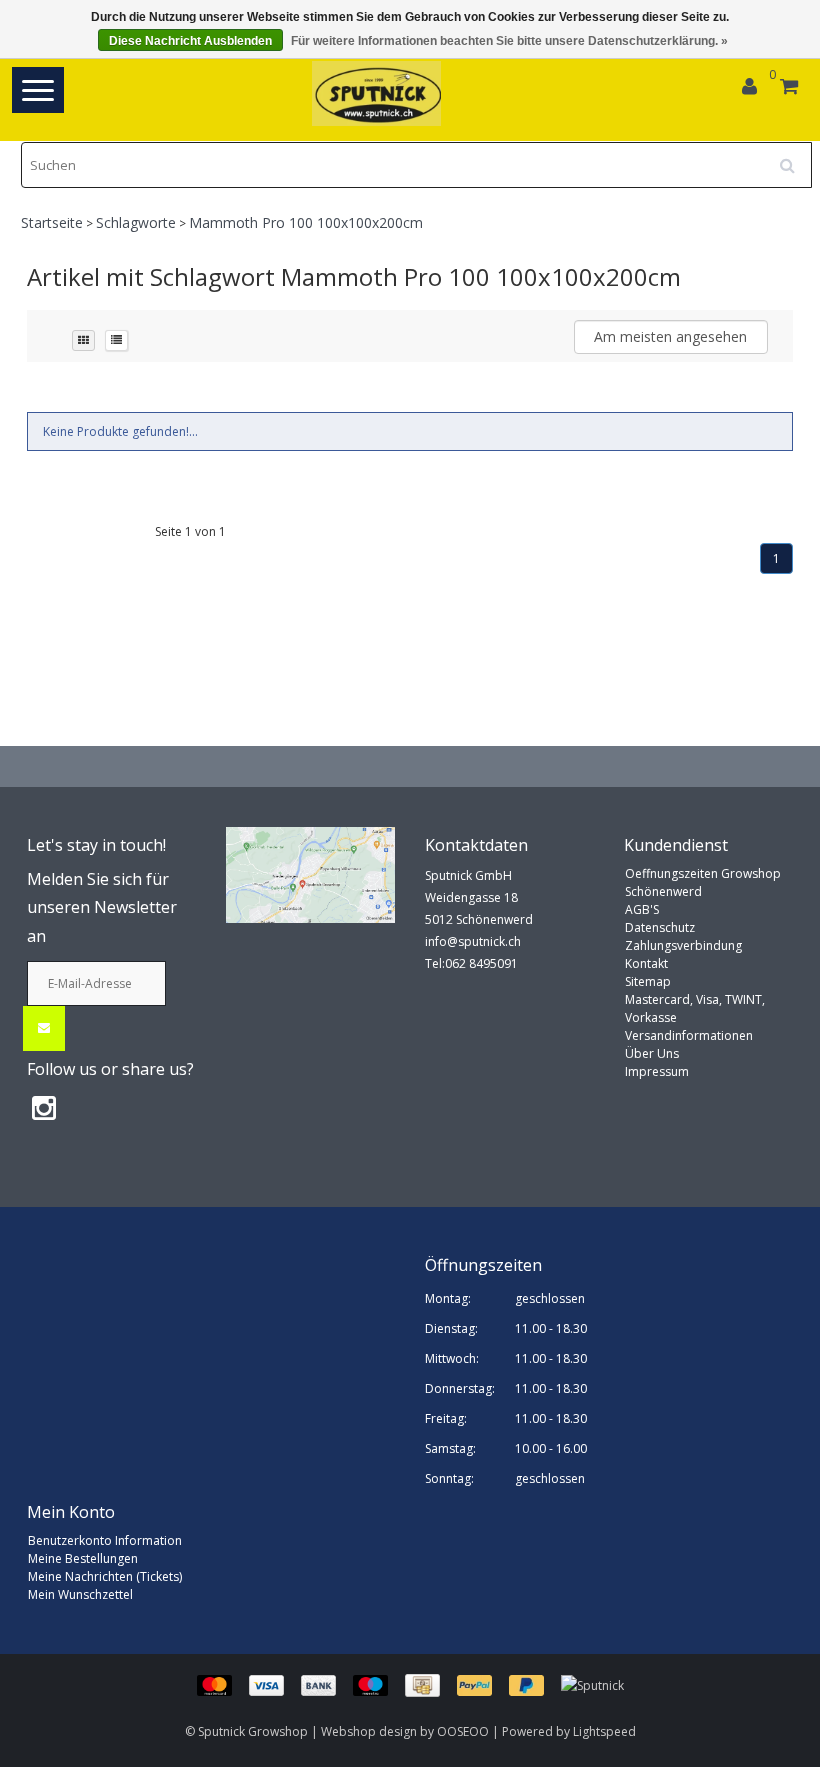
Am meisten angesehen (670, 336)
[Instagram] (44, 1107)
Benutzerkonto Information (105, 1540)
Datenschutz (660, 927)
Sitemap (648, 981)
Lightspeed (604, 1731)
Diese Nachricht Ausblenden (190, 41)
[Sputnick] (592, 1684)
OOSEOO (463, 1731)
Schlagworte (136, 222)
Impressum (657, 1071)
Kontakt (646, 963)
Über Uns (652, 1053)
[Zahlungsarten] (379, 1684)
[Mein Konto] (749, 88)
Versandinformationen (689, 1035)
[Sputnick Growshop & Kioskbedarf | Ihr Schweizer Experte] (377, 93)
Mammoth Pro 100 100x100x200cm (306, 222)
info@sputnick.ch (473, 941)
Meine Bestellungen (83, 1558)
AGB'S (642, 909)
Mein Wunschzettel (80, 1594)
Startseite (52, 222)
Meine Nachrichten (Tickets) (105, 1576)
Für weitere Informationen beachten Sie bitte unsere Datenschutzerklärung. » (509, 41)
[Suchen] (794, 158)
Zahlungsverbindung (683, 945)
